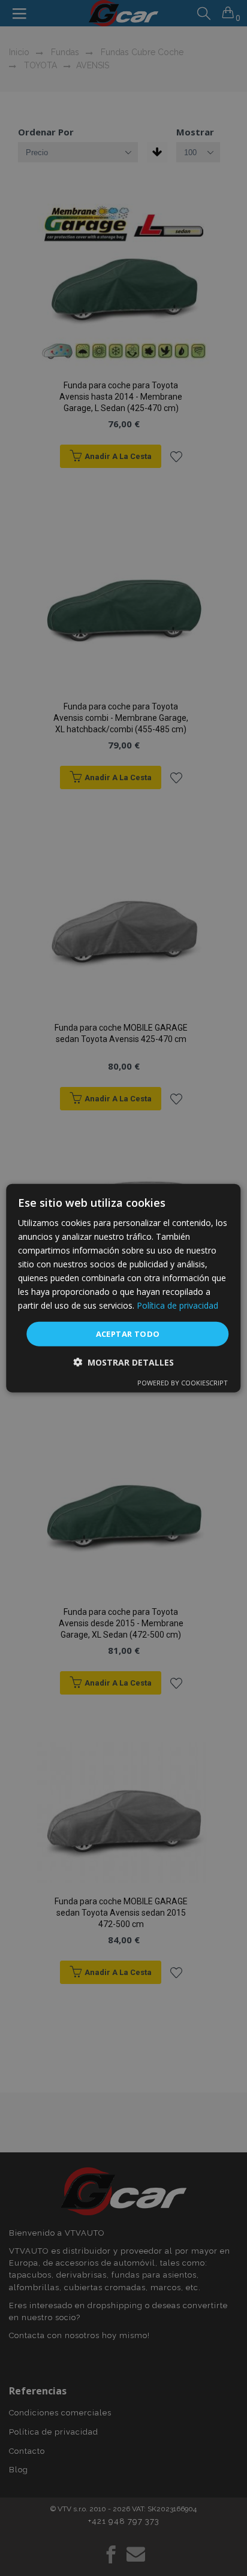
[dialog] (123, 1288)
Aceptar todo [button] (128, 1333)
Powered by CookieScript (183, 1383)
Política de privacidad (177, 1305)
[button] (123, 1362)
